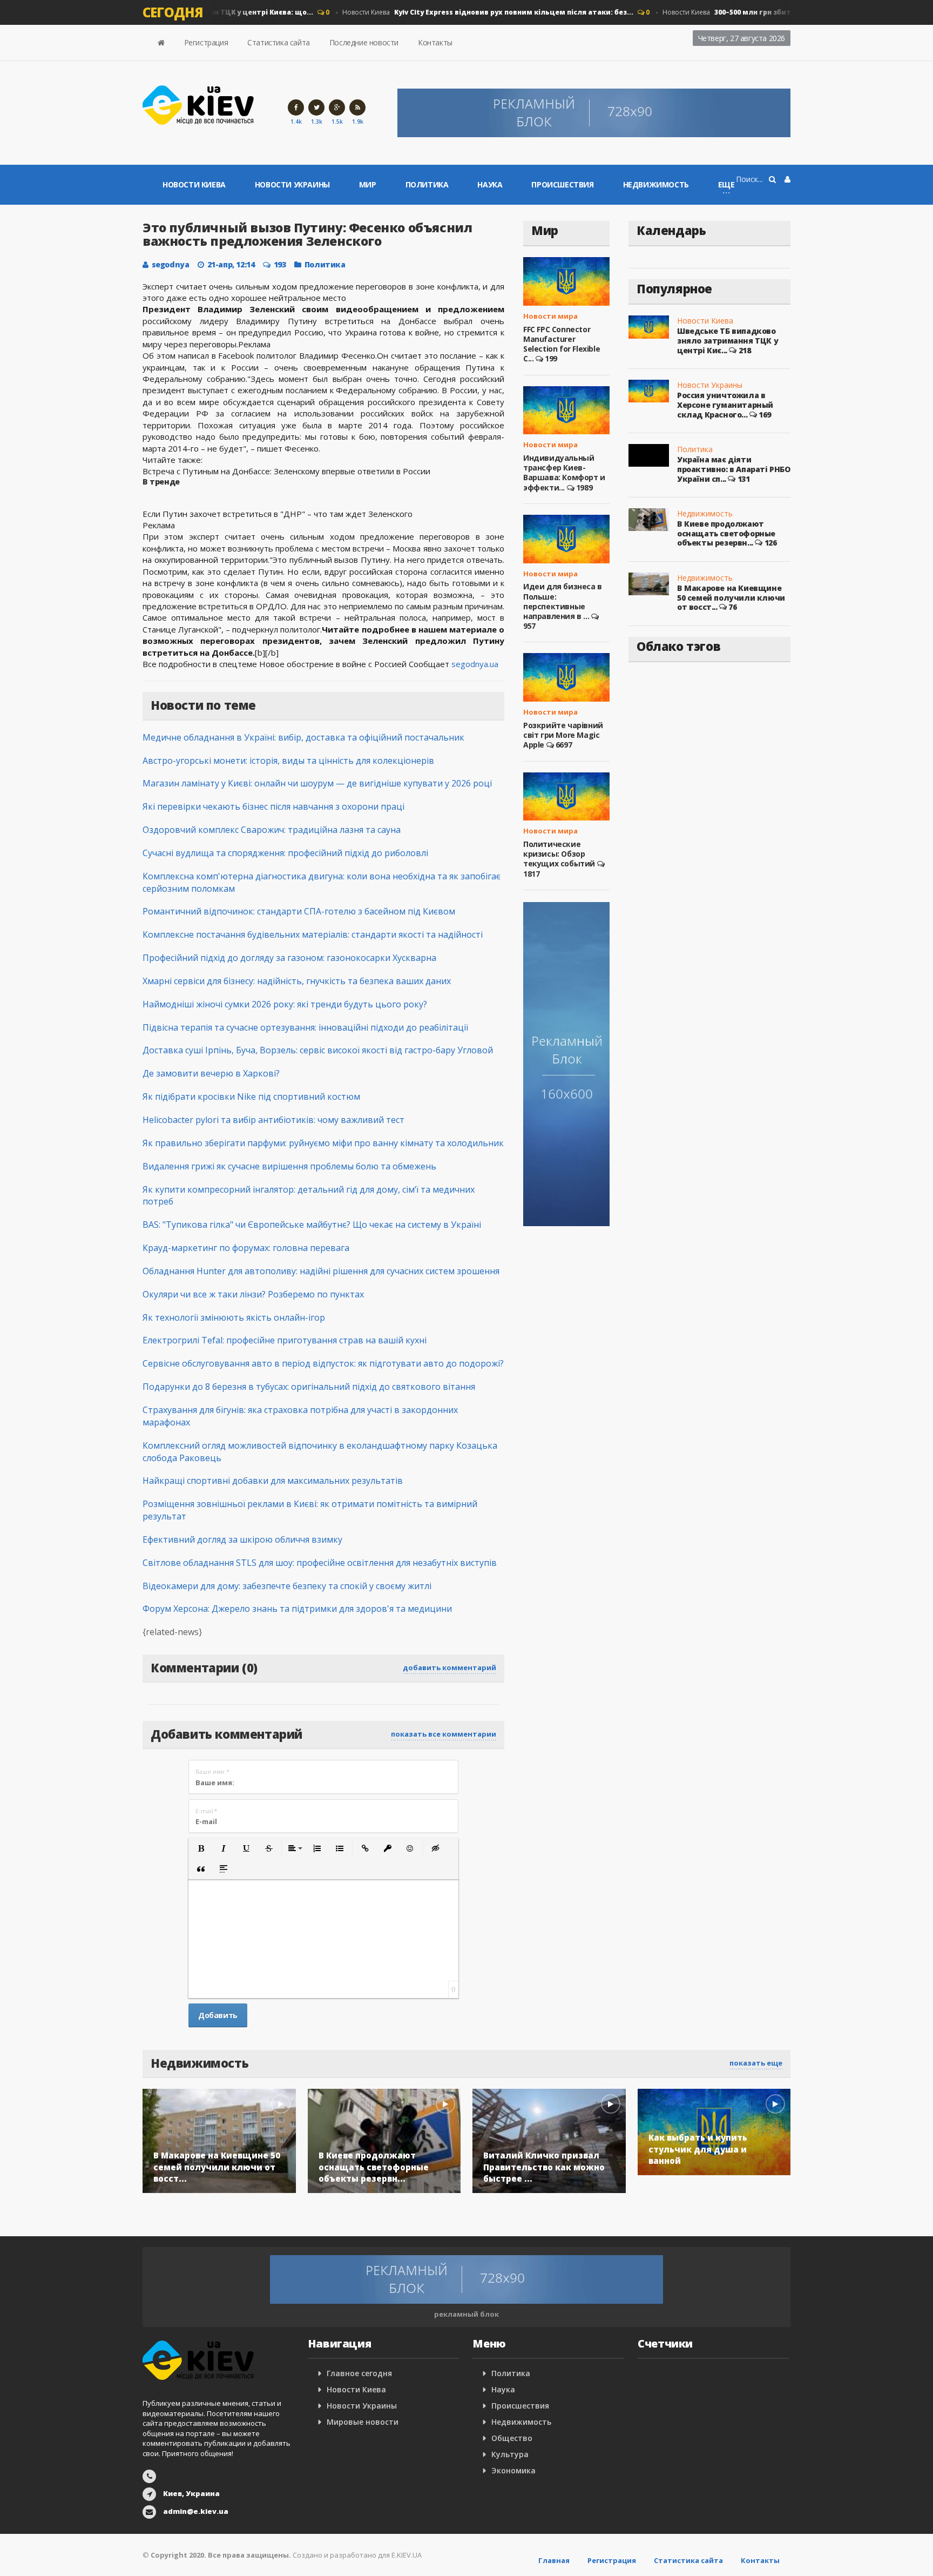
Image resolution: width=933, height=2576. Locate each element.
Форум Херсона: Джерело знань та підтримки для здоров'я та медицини (297, 1609)
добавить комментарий (449, 1667)
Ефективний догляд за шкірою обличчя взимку (242, 1539)
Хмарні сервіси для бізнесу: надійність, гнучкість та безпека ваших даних (297, 981)
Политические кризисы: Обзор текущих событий (559, 854)
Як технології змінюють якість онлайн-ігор (234, 1317)
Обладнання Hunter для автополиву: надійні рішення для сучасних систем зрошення (321, 1271)
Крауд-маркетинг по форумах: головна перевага (246, 1248)
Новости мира (550, 316)
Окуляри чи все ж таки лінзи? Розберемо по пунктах (253, 1294)
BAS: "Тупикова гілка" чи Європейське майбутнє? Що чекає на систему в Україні (312, 1225)
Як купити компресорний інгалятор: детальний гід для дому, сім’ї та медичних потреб (309, 1196)
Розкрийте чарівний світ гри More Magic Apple (563, 735)
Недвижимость (656, 184)
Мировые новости (363, 2422)
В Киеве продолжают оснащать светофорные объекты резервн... (726, 533)
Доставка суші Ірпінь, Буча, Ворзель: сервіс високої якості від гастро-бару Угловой (318, 1050)
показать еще (756, 2063)
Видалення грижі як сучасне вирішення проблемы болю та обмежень (289, 1166)
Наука (490, 184)
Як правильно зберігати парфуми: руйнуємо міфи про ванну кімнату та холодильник (323, 1143)
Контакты (435, 42)
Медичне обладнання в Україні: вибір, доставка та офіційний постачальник (303, 737)
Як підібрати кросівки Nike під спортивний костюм (251, 1097)
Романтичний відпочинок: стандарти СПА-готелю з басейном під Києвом (299, 911)
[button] (201, 1848)
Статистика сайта (279, 42)
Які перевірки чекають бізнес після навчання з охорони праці (273, 806)
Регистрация (206, 42)
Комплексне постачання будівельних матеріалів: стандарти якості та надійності (313, 934)
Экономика (513, 2470)
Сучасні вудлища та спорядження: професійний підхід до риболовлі (285, 853)
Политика (427, 184)
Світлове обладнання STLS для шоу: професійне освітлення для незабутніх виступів (320, 1563)
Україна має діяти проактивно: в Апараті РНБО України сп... (734, 469)
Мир (368, 184)
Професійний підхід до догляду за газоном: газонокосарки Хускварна (289, 958)
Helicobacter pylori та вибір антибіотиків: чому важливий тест (273, 1120)
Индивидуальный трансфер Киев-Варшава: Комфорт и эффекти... (564, 473)
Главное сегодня (359, 2373)
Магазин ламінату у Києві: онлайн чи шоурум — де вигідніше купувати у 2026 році (317, 783)
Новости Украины (292, 184)
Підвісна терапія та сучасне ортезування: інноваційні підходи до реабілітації (305, 1027)
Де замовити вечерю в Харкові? (211, 1073)
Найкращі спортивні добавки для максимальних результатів (273, 1481)
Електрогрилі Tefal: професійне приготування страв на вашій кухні (285, 1340)
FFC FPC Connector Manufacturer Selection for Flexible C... (562, 344)
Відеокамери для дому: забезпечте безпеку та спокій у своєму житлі (287, 1586)
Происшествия (562, 184)
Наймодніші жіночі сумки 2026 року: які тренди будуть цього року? (285, 1004)
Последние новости (364, 42)
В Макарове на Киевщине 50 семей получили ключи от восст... (731, 597)
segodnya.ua (475, 664)
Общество (512, 2438)
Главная (554, 2560)
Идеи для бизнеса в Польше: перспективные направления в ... (563, 601)
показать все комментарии (444, 1734)
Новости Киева (467, 12)
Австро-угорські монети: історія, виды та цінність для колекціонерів (288, 761)
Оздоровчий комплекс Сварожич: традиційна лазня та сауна (272, 830)
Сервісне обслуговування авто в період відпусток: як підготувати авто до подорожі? (323, 1363)
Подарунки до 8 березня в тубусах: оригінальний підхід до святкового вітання (309, 1387)
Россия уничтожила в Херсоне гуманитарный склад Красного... (725, 405)
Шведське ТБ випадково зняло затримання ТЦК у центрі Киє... (728, 340)
